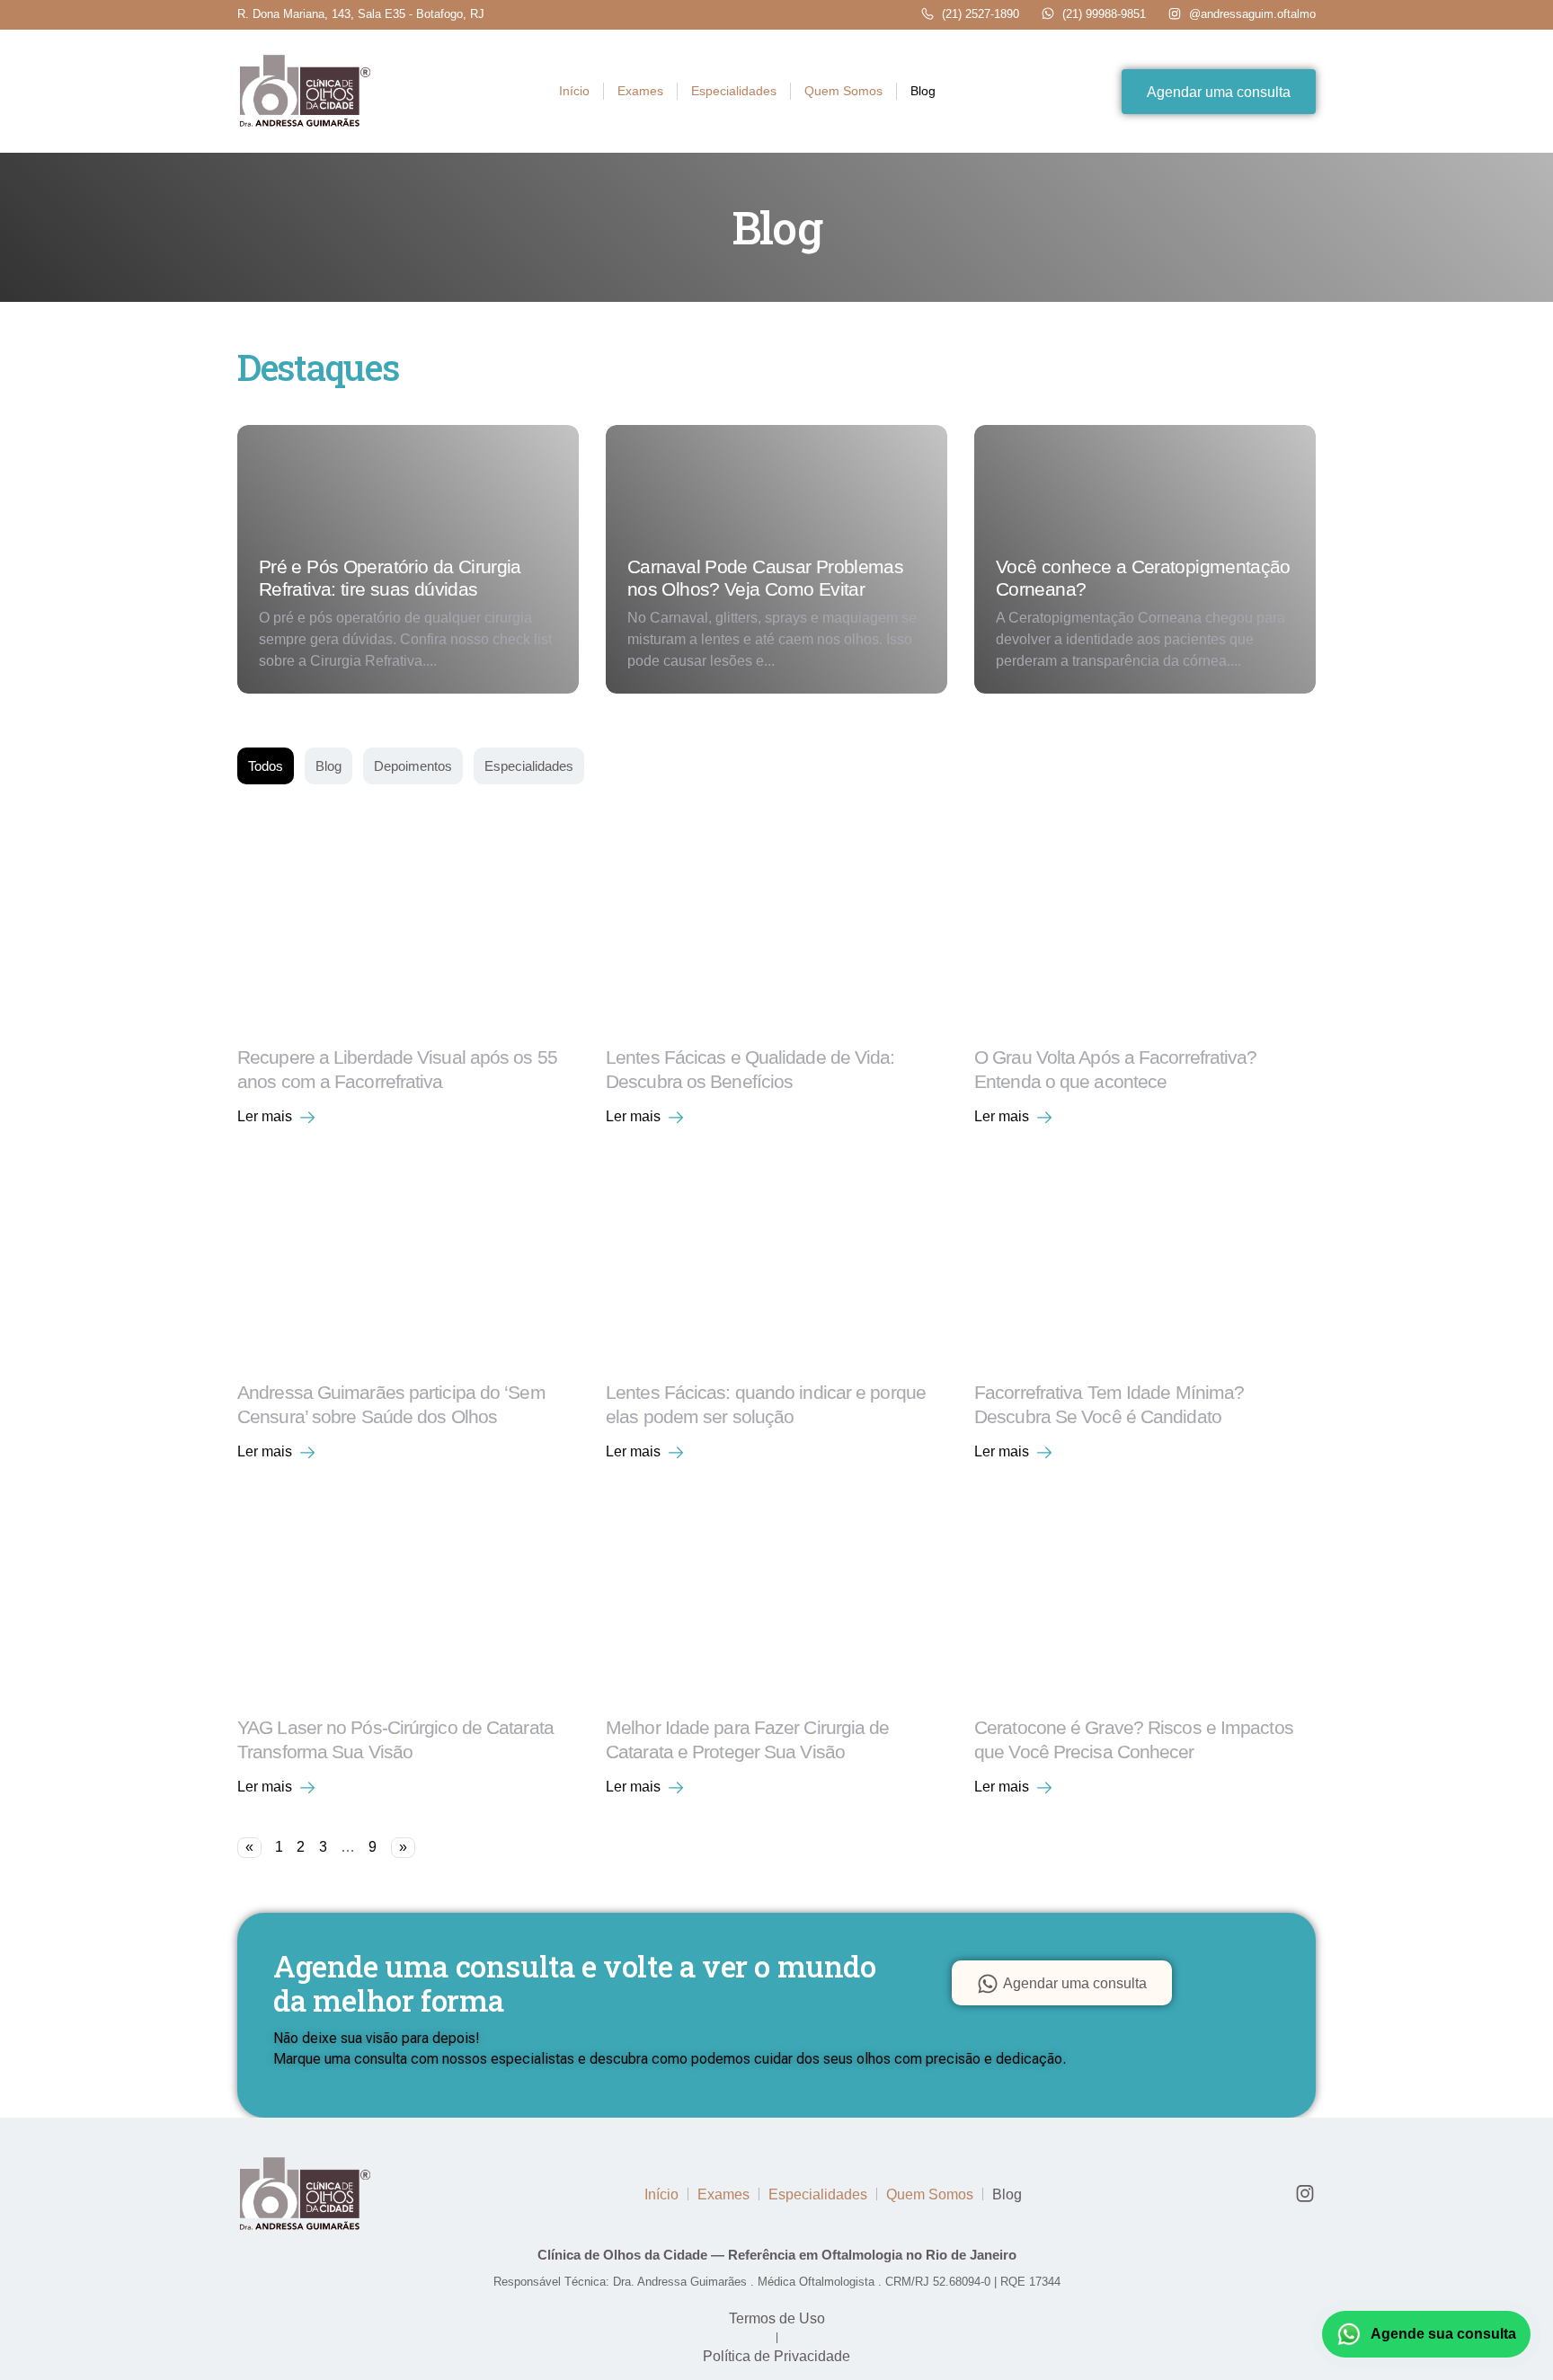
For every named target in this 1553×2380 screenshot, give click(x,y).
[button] (278, 1116)
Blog (923, 91)
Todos (266, 766)
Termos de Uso (777, 2318)
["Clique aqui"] (305, 92)
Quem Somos (843, 91)
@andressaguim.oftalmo (1252, 14)
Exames (640, 91)
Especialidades (734, 91)
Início (574, 91)
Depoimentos (413, 766)
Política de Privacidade (776, 2356)
